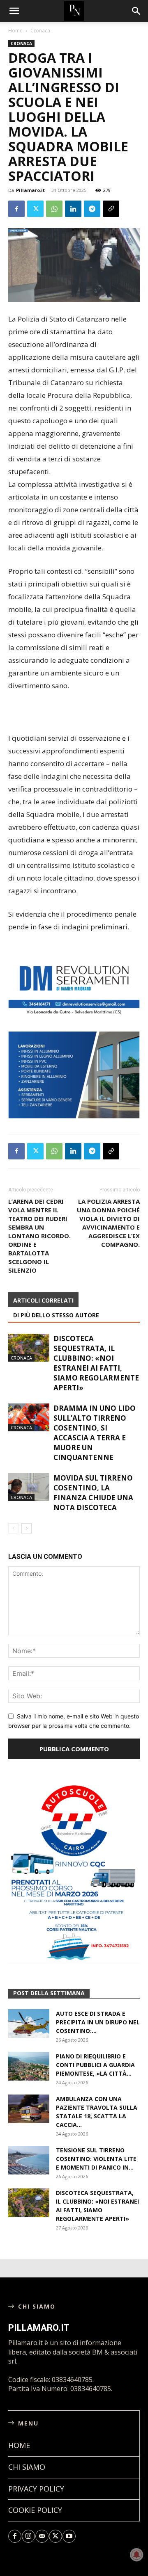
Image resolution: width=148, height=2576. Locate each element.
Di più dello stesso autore (56, 1315)
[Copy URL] (111, 209)
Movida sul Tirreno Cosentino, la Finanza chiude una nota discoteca (93, 1493)
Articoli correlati (43, 1300)
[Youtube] (69, 2536)
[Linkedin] (73, 209)
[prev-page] (13, 1528)
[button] (136, 11)
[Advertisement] (74, 713)
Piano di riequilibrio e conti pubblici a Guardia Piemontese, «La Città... (95, 2065)
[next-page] (27, 1528)
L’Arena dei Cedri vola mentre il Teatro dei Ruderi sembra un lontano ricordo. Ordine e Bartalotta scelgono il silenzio (39, 1236)
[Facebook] (16, 209)
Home (15, 31)
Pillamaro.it (30, 190)
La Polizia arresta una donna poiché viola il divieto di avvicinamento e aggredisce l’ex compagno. (108, 1223)
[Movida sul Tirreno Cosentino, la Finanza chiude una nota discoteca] (29, 1487)
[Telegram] (92, 209)
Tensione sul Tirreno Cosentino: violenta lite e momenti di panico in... (96, 2159)
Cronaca (40, 31)
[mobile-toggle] (14, 11)
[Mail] (42, 2536)
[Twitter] (35, 209)
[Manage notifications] (136, 2555)
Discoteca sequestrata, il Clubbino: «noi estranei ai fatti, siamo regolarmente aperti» (96, 1363)
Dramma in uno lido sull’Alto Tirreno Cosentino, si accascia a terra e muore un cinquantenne (95, 1433)
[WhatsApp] (54, 209)
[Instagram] (28, 2536)
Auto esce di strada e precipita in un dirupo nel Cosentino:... (98, 2022)
